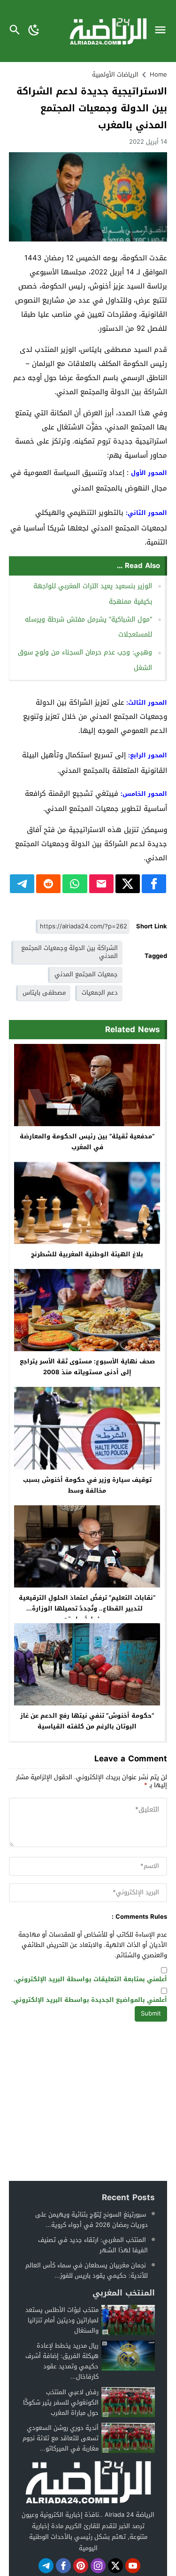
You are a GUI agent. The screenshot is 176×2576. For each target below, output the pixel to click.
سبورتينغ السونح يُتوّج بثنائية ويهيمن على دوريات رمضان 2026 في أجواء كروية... (92, 2220)
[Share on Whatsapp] (75, 884)
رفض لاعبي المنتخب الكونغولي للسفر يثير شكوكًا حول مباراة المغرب (61, 2402)
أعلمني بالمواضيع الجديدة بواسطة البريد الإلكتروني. (89, 2000)
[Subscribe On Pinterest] (81, 2566)
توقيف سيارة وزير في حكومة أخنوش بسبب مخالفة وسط (87, 1485)
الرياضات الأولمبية (115, 74)
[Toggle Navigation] (163, 31)
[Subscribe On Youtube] (133, 2566)
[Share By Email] (101, 884)
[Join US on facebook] (63, 2566)
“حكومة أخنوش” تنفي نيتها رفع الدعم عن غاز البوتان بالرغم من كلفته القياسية (87, 1721)
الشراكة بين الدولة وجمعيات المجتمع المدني (69, 952)
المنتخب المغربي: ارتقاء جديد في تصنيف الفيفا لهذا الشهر (93, 2245)
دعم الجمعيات (100, 992)
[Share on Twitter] (128, 884)
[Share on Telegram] (22, 884)
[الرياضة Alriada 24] (88, 2482)
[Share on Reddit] (48, 884)
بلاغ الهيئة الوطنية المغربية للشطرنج (87, 1254)
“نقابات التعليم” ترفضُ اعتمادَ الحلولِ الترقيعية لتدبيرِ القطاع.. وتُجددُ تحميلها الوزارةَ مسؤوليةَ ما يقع (87, 1608)
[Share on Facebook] (154, 884)
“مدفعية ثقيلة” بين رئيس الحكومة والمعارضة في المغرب (87, 1142)
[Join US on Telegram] (46, 2566)
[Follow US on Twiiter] (115, 2566)
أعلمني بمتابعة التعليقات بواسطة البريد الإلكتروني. (90, 1980)
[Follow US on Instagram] (98, 2566)
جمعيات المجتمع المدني (86, 974)
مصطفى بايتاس (44, 992)
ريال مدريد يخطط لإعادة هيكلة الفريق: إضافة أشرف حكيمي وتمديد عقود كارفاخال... (62, 2361)
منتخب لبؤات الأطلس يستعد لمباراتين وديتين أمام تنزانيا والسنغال (62, 2320)
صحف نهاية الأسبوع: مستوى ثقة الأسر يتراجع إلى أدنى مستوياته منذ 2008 (87, 1367)
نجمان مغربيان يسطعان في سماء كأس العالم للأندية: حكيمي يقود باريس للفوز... (87, 2270)
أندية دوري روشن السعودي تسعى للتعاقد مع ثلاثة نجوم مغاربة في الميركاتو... (61, 2438)
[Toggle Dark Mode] (34, 31)
